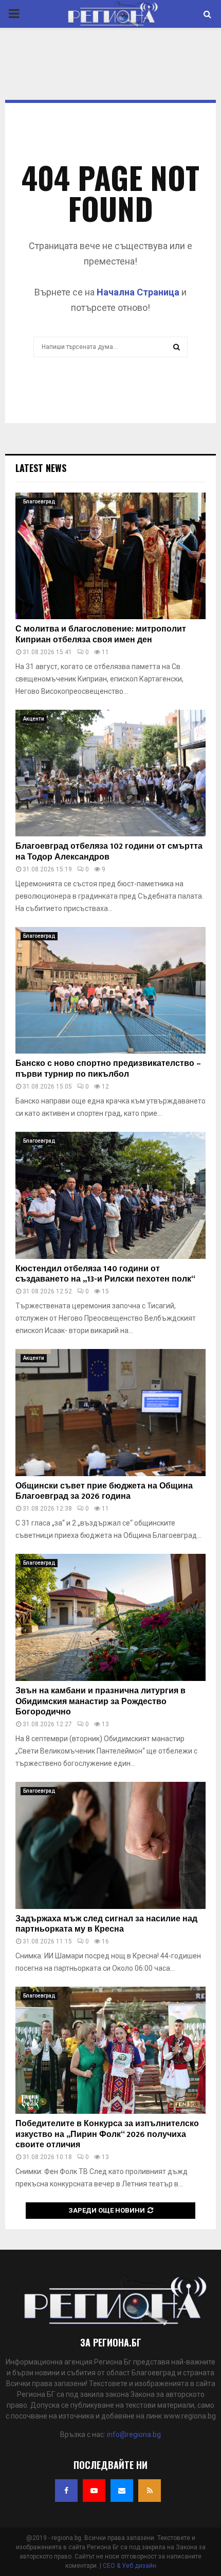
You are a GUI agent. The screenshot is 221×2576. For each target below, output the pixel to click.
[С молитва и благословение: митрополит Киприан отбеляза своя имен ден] (110, 556)
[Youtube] (94, 2491)
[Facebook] (66, 2491)
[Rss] (150, 2491)
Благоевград (39, 502)
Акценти (34, 719)
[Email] (122, 2491)
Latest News (41, 468)
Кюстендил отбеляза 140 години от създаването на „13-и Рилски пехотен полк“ (105, 1274)
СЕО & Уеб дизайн (130, 2566)
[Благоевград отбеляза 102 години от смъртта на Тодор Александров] (110, 773)
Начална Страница (138, 292)
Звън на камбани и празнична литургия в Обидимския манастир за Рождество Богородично (100, 1702)
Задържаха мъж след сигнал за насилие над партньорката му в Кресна (106, 1924)
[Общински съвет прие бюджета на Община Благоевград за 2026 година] (110, 1413)
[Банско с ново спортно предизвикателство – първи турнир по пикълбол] (110, 991)
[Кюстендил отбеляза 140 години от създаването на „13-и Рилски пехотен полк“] (110, 1195)
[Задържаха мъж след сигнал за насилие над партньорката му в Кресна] (110, 1845)
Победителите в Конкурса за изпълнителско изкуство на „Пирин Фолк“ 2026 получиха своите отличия (107, 2135)
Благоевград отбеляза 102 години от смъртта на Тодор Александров (109, 852)
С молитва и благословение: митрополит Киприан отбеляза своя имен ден (101, 635)
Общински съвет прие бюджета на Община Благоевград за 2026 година (104, 1492)
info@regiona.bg (134, 2434)
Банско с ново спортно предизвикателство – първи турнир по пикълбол (108, 1069)
